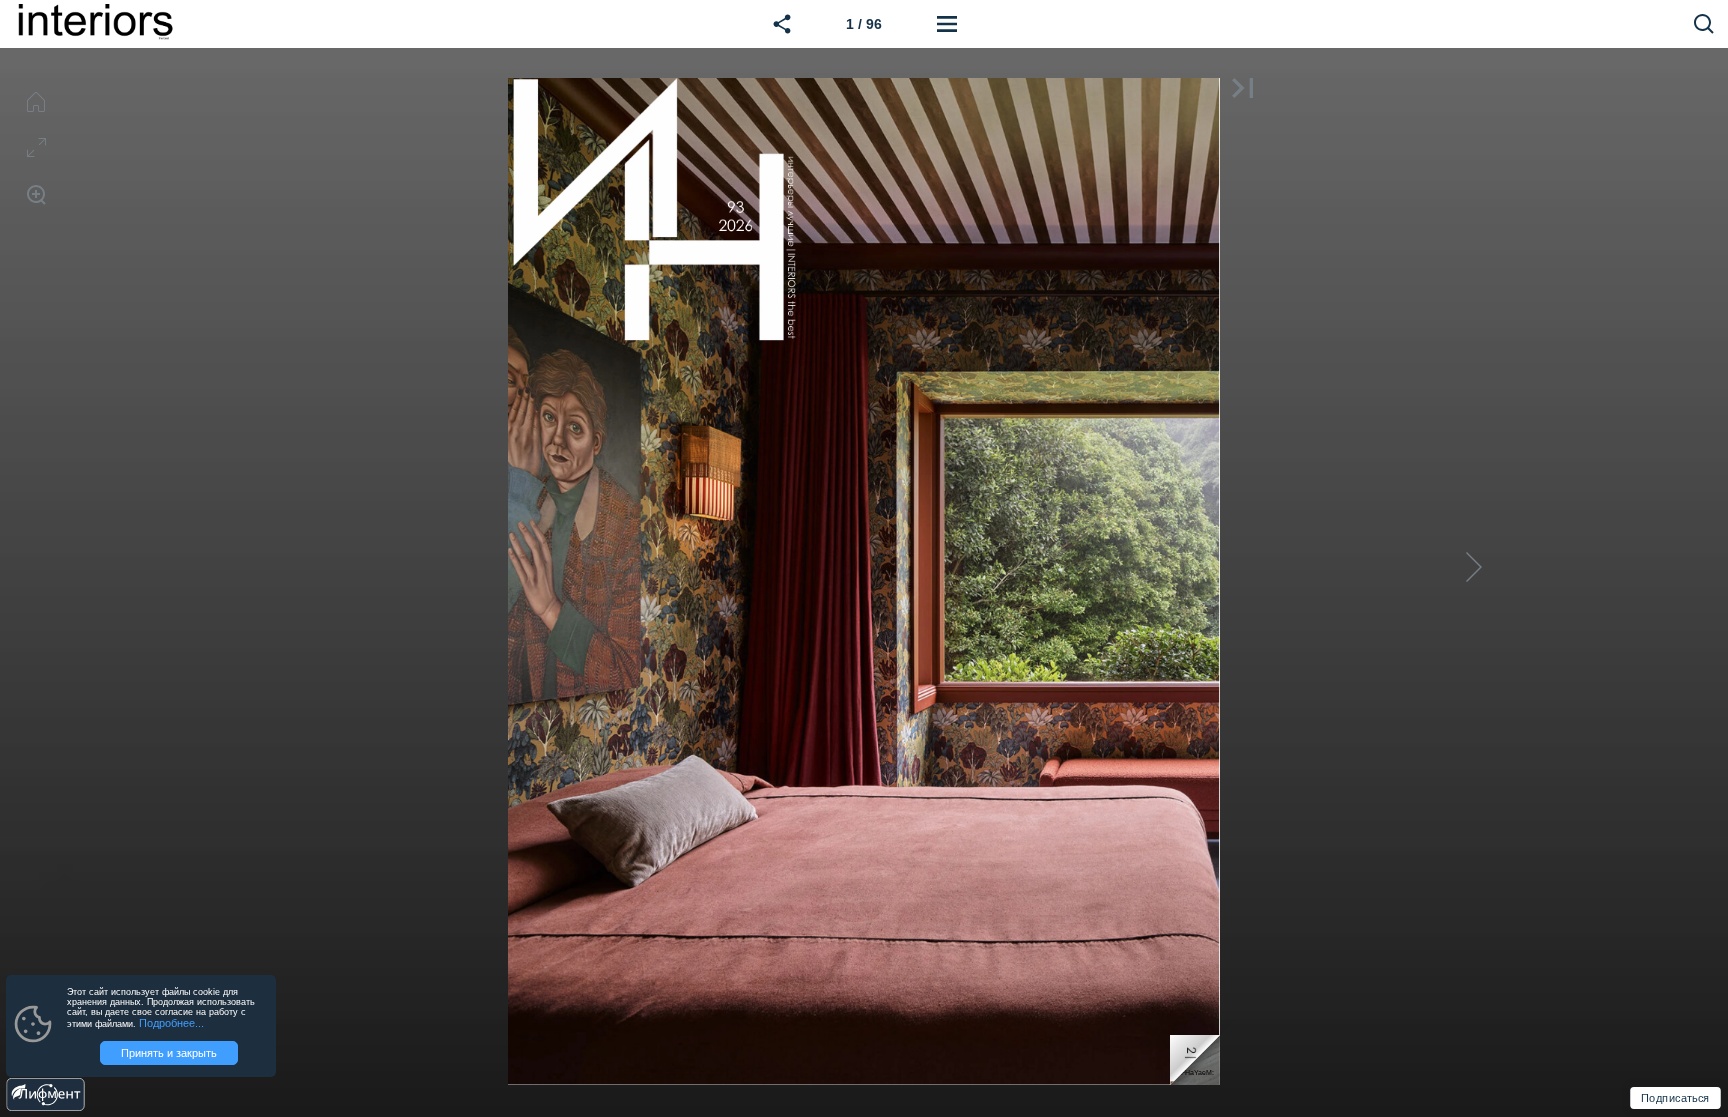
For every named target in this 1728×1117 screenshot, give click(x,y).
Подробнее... (171, 1023)
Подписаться (1675, 1098)
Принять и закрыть (169, 1053)
